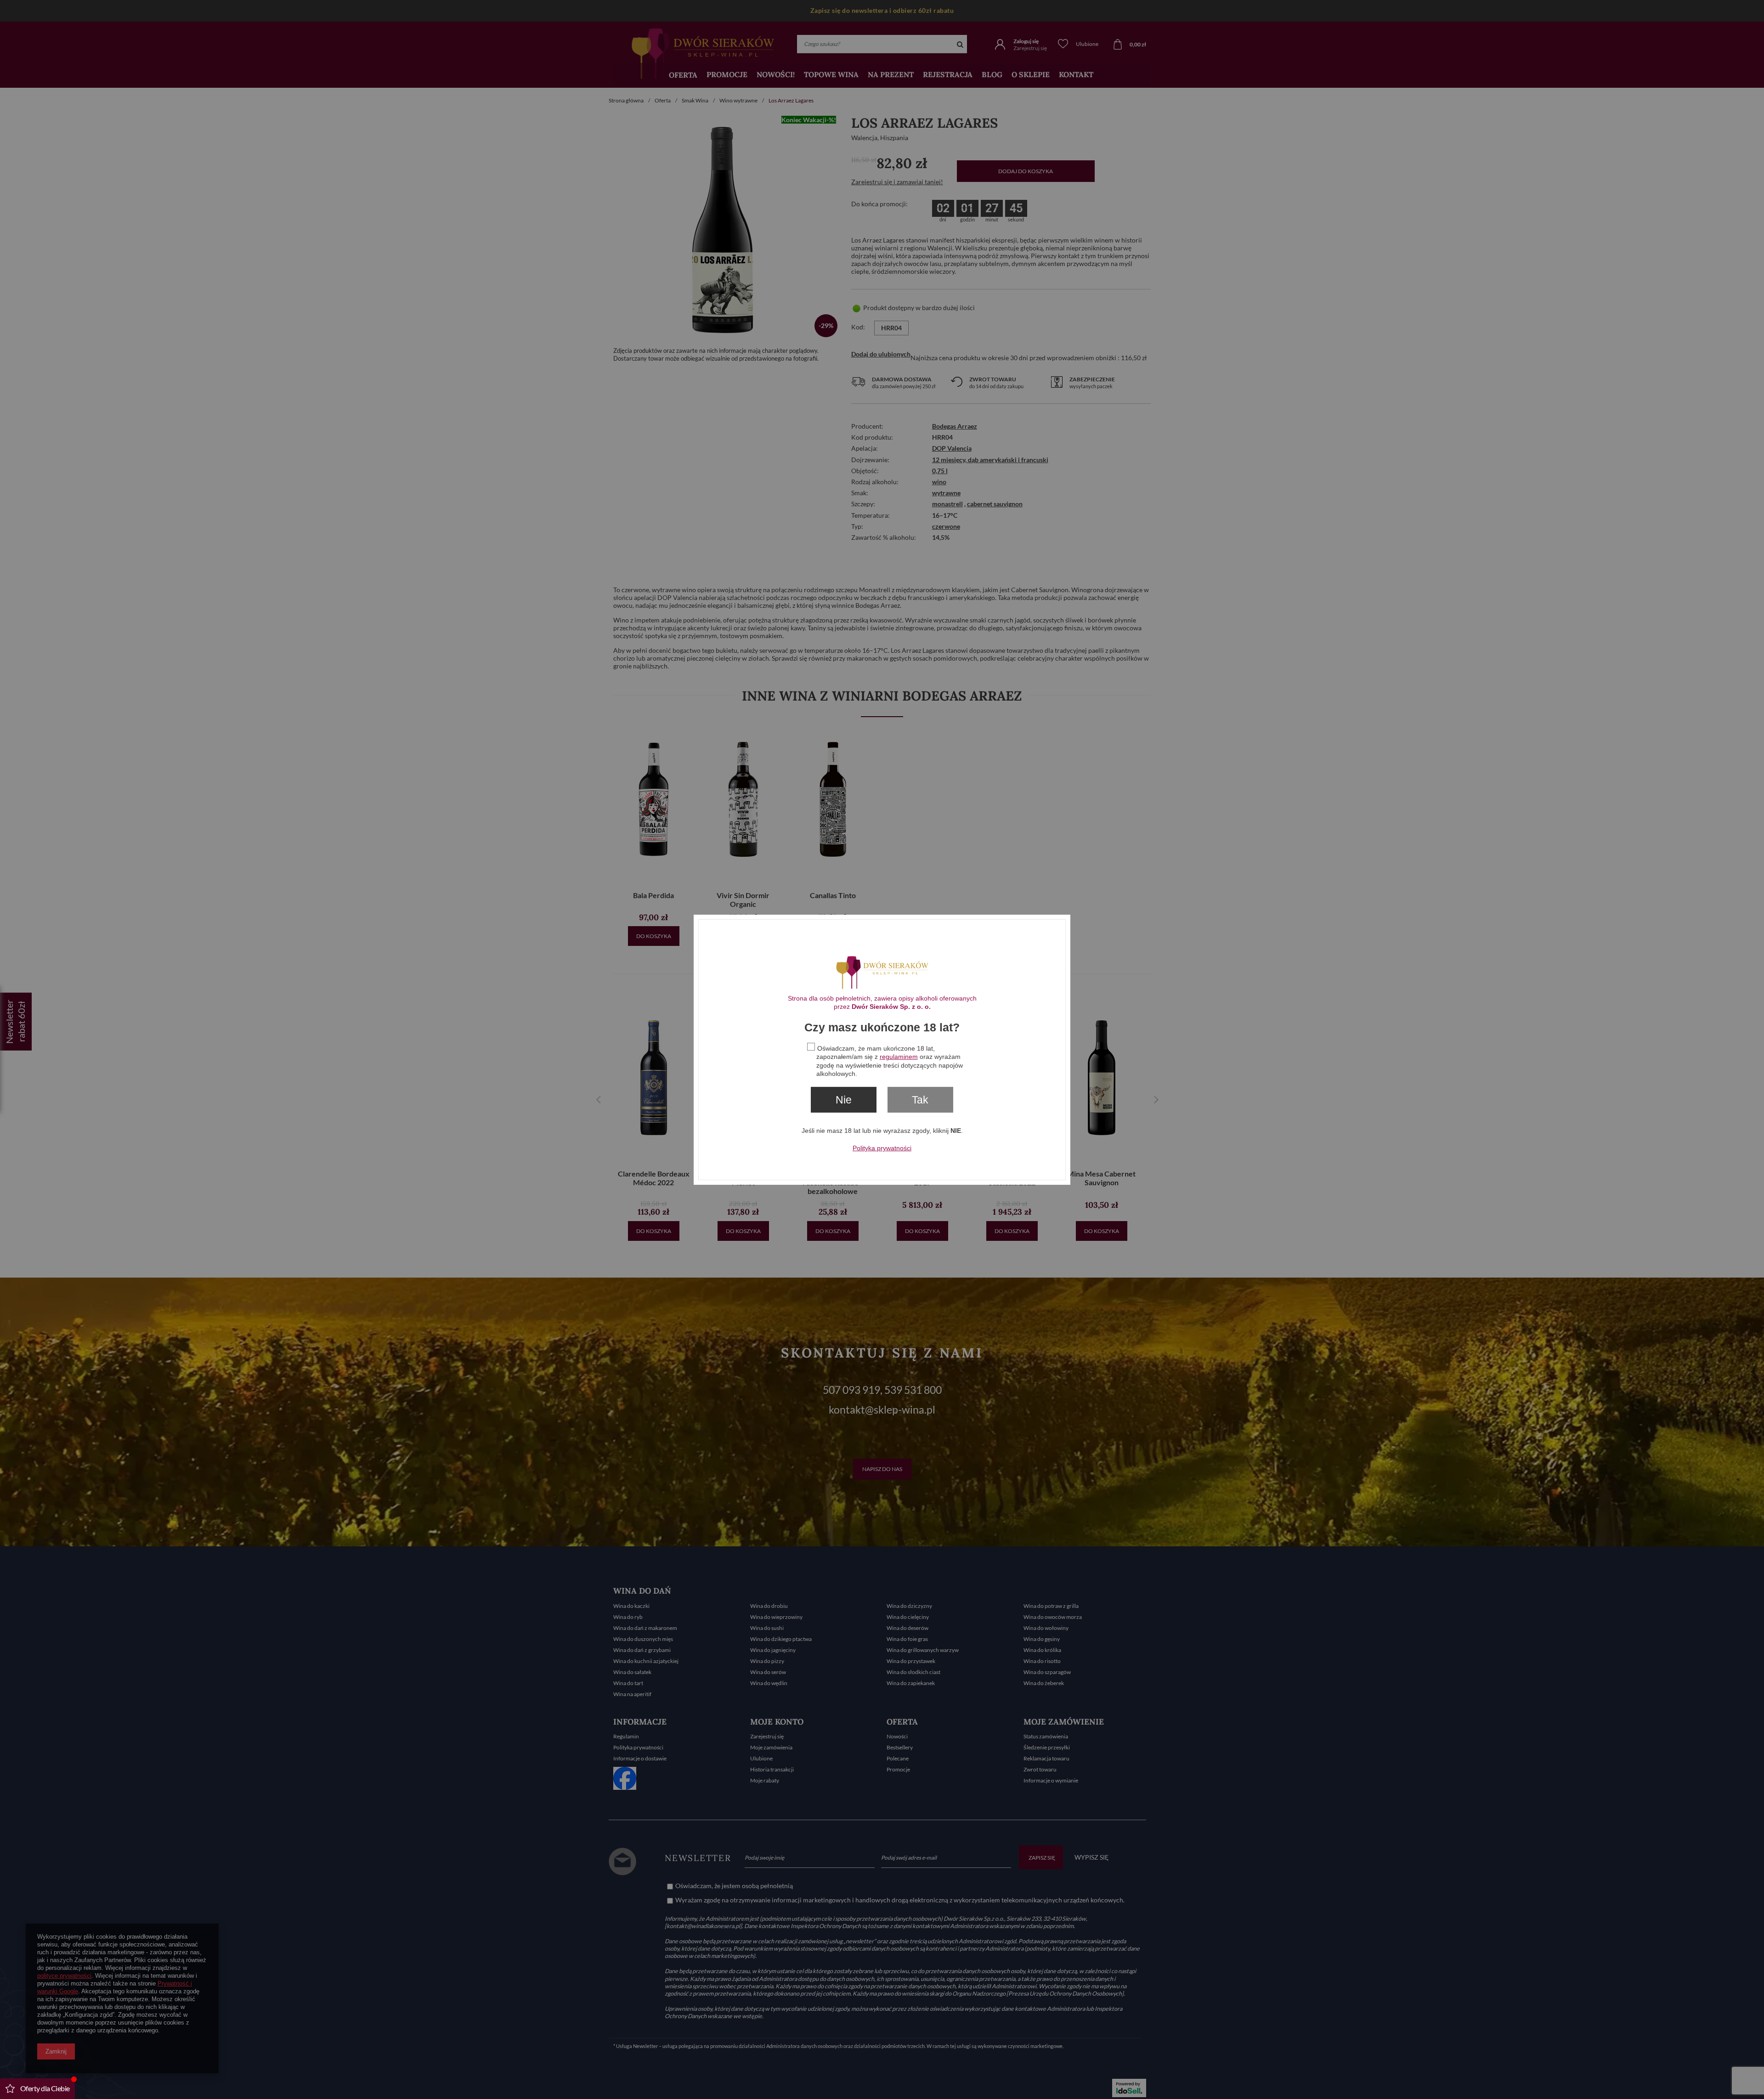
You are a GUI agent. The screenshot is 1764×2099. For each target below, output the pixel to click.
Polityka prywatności (882, 1148)
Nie (844, 1099)
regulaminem (899, 1057)
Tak (920, 1099)
